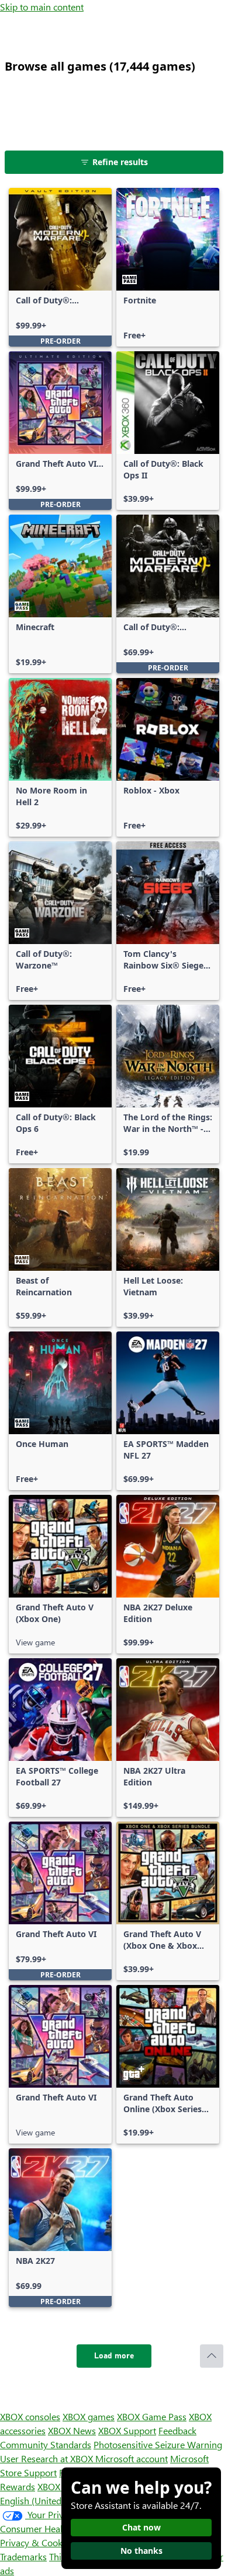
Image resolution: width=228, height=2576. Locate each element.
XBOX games (89, 2416)
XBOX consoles (30, 2416)
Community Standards (46, 2444)
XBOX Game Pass (152, 2416)
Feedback (177, 2430)
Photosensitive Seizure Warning (158, 2444)
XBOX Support (127, 2430)
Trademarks (23, 2556)
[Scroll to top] (212, 2356)
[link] (60, 267)
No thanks (141, 2551)
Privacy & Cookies (37, 2542)
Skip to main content (42, 7)
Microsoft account (132, 2458)
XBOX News (72, 2430)
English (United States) (46, 2500)
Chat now (141, 2527)
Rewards (18, 2486)
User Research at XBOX (48, 2458)
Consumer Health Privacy (51, 2528)
